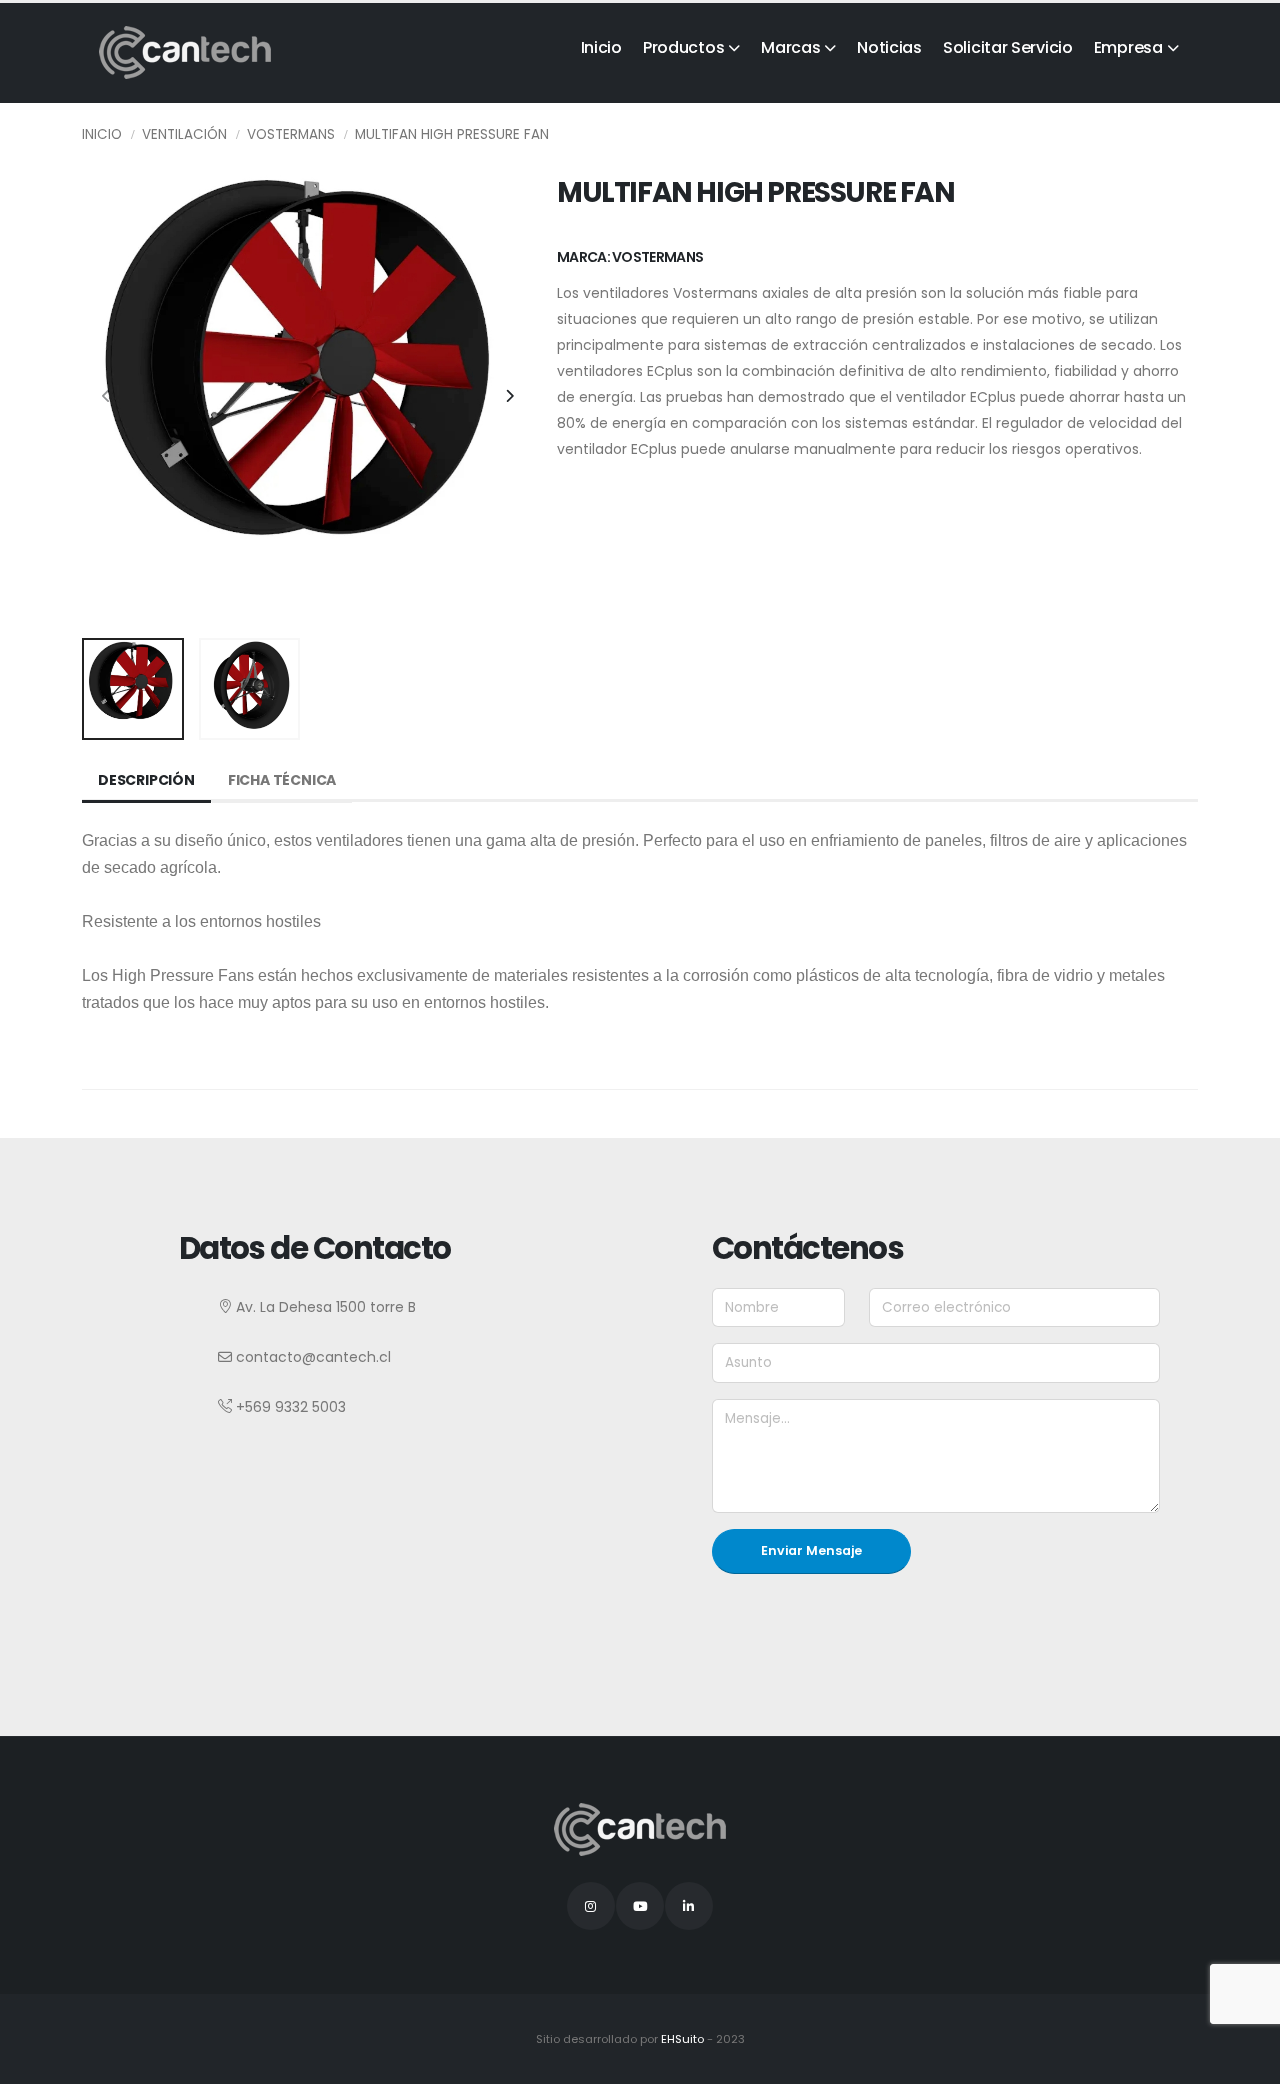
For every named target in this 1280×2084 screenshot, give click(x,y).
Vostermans (291, 134)
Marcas (790, 47)
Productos (683, 47)
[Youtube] (640, 1906)
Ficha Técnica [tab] (282, 780)
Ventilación (184, 134)
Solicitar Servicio (1008, 47)
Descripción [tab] (146, 780)
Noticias (889, 47)
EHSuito (682, 2039)
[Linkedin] (689, 1906)
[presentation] (107, 397)
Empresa (1128, 47)
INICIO (102, 134)
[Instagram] (591, 1906)
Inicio (601, 47)
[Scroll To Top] (1245, 2061)
